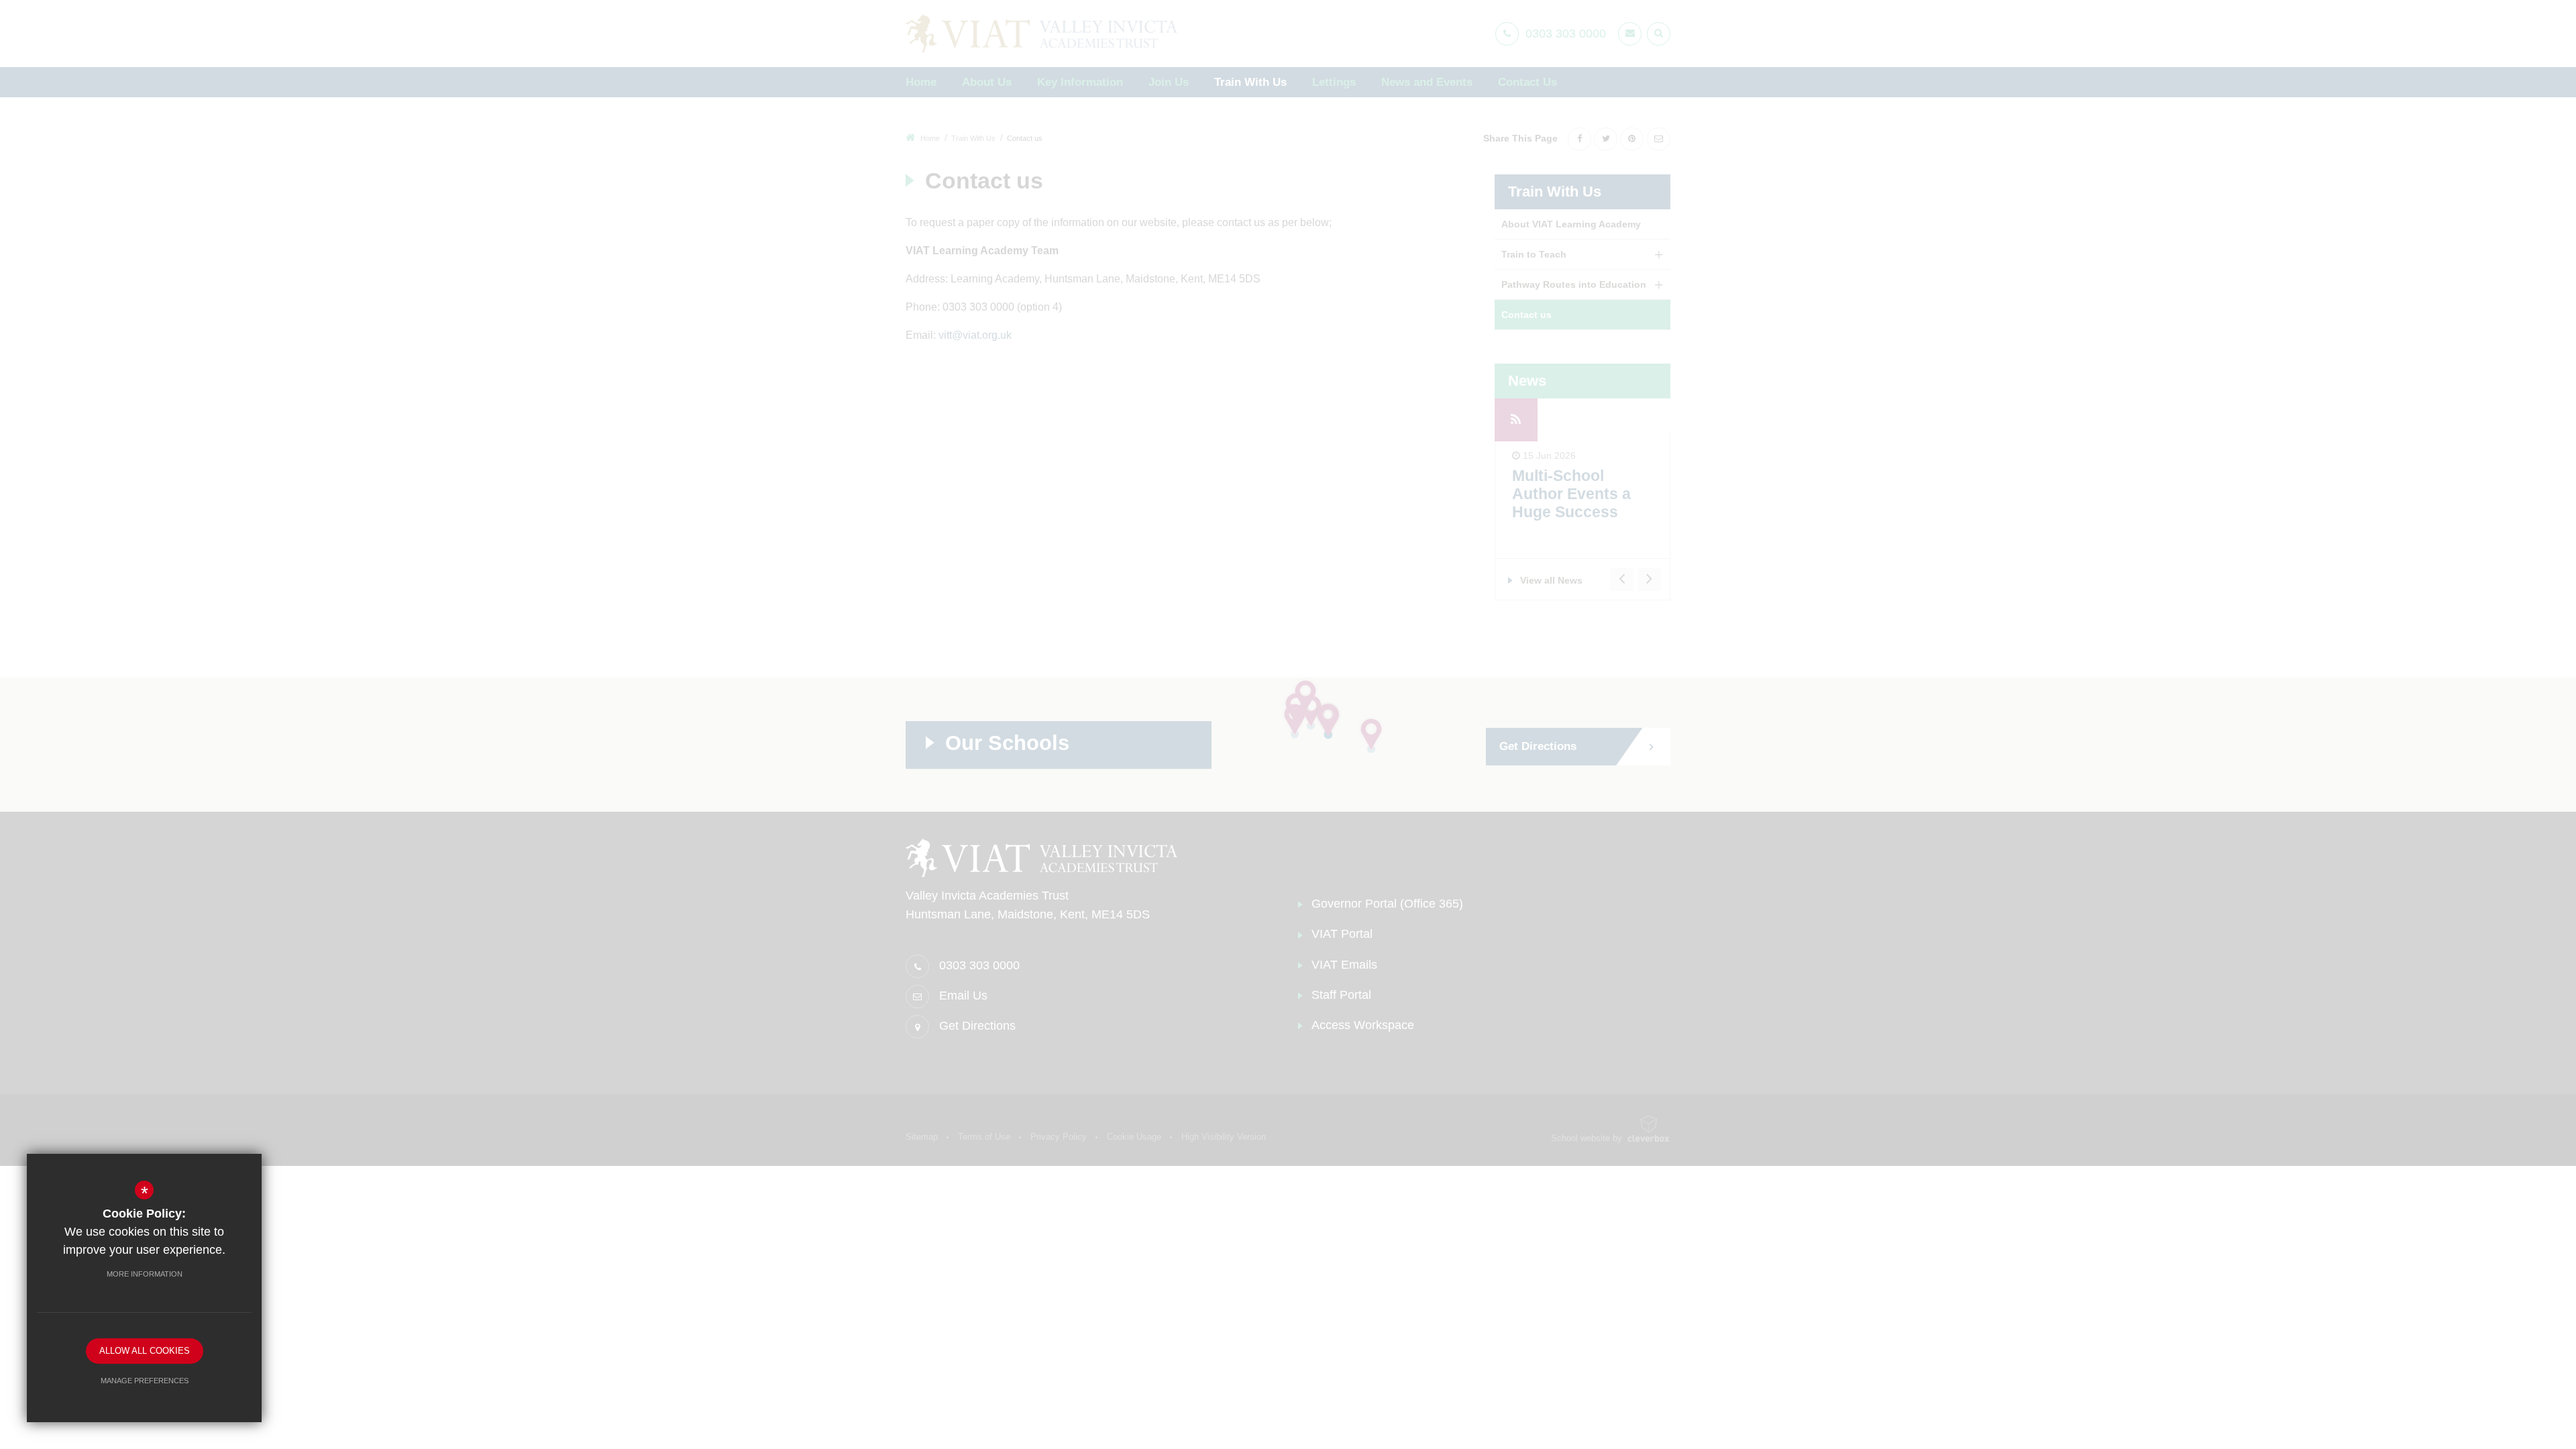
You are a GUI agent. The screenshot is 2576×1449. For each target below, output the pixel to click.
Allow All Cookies (145, 1351)
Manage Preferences (145, 1381)
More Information (145, 1274)
